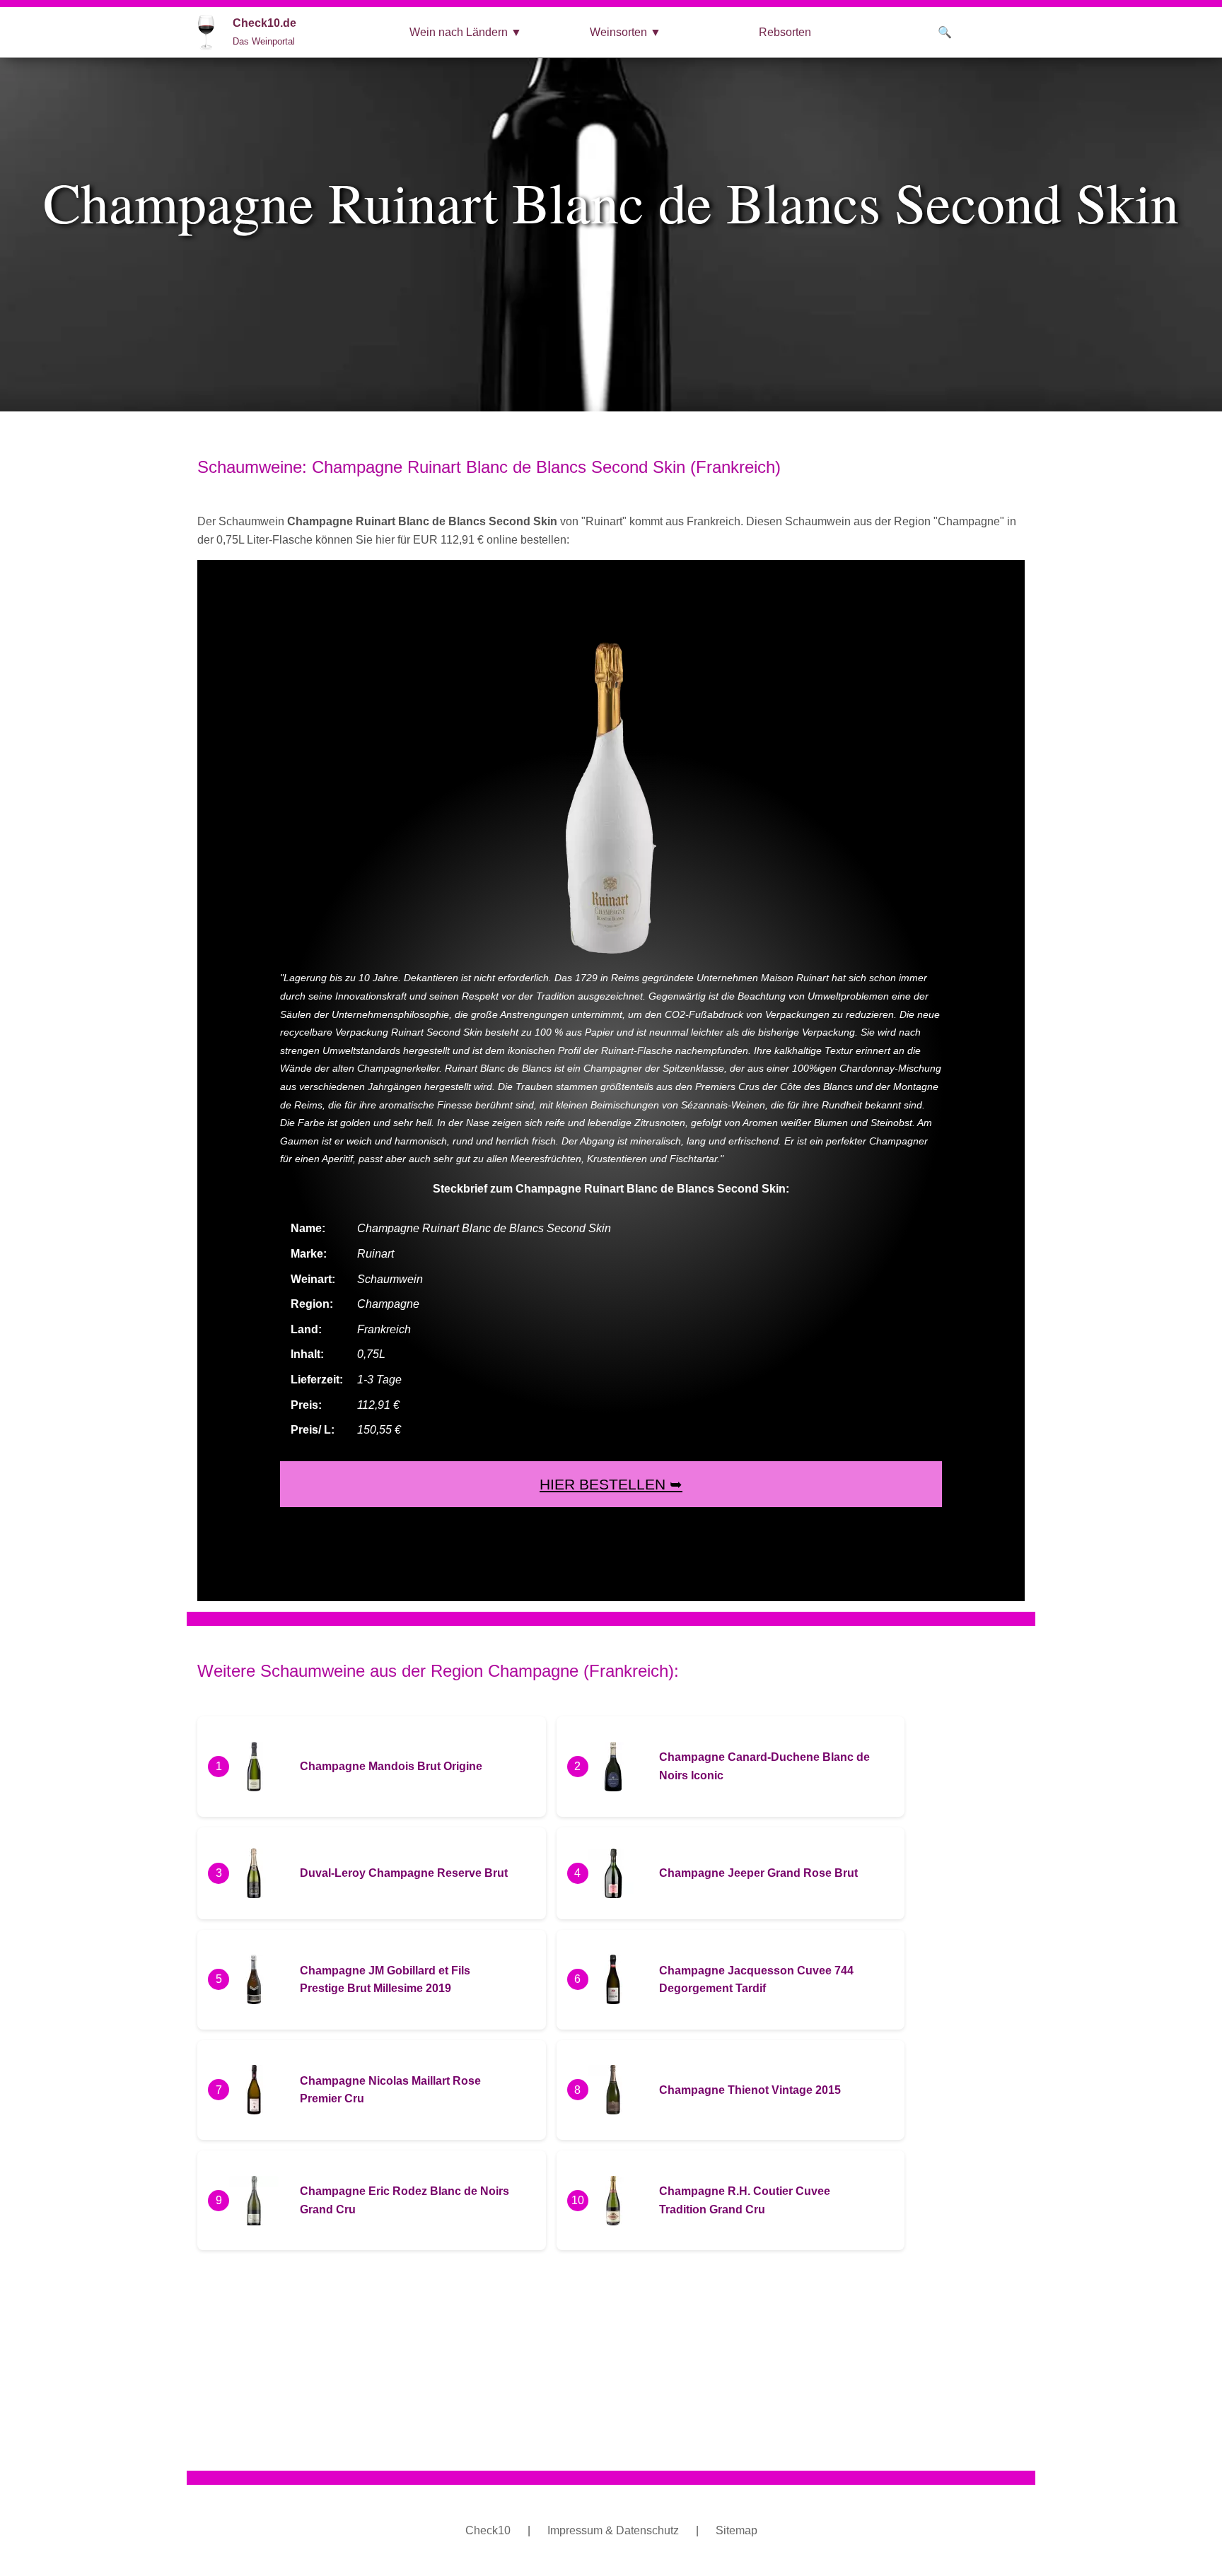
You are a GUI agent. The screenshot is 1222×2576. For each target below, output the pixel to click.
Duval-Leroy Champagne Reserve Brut (404, 1873)
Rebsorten (785, 32)
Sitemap (737, 2530)
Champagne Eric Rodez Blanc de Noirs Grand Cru (405, 2200)
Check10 (488, 2530)
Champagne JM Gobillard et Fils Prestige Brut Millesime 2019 (385, 1980)
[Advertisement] (622, 2360)
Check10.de (264, 32)
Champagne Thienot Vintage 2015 (750, 2090)
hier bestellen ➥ (611, 1484)
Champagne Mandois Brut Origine (391, 1766)
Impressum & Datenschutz (613, 2530)
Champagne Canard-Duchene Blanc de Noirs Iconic (764, 1766)
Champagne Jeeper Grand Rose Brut (758, 1873)
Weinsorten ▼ (625, 32)
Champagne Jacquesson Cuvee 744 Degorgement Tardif (756, 1980)
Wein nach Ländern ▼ (466, 32)
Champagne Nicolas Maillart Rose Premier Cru (390, 2090)
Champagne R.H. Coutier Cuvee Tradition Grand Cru (745, 2200)
